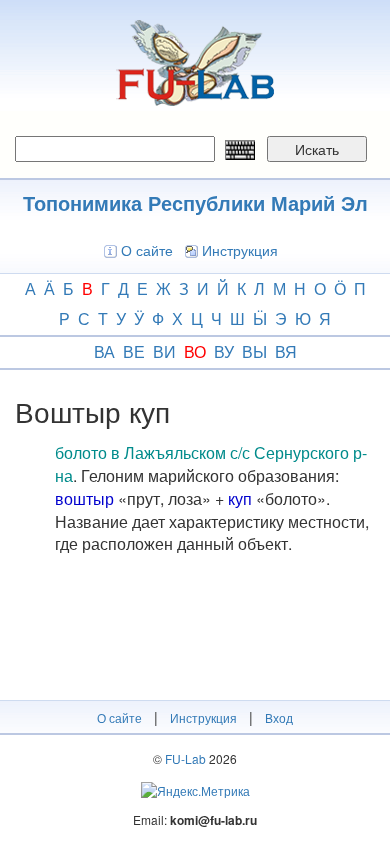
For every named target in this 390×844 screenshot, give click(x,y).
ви (164, 351)
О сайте (147, 250)
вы (254, 351)
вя (286, 351)
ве (134, 351)
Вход (279, 717)
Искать (317, 149)
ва (104, 351)
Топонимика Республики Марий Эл (195, 202)
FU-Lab (185, 758)
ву (224, 351)
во (195, 351)
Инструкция (240, 250)
